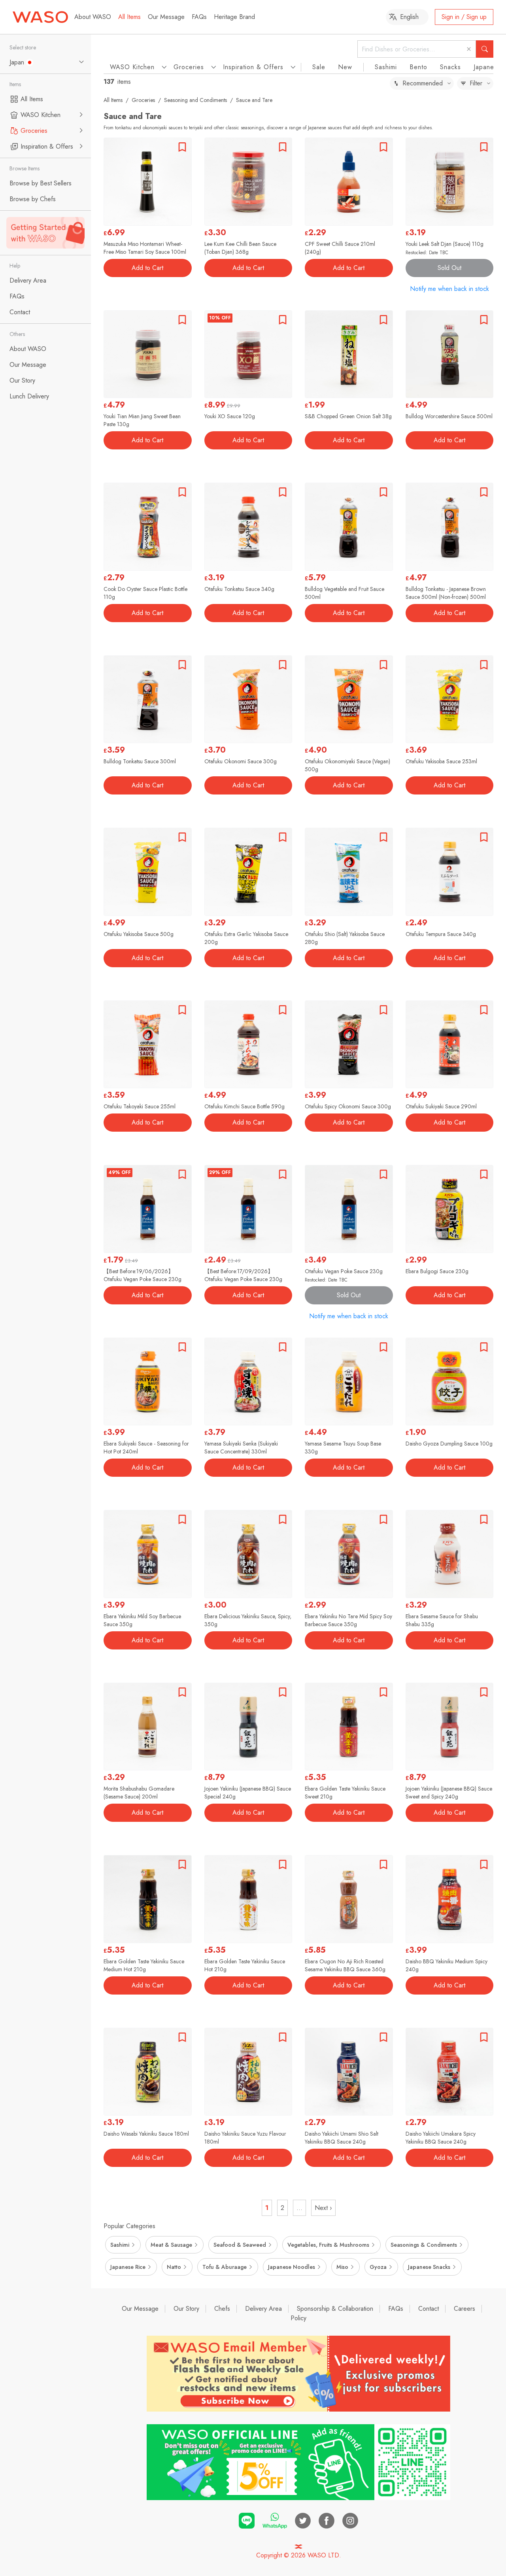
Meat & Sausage (171, 2245)
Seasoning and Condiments (195, 100)
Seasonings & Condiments (424, 2245)
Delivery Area (263, 2309)
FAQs (199, 17)
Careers (464, 2309)
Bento (418, 67)
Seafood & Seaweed (240, 2245)
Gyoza (378, 2267)
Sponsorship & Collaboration (335, 2309)
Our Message (166, 17)
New (345, 67)
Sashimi (386, 67)
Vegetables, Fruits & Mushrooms (328, 2245)
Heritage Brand (234, 17)
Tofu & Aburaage (225, 2267)
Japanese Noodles (292, 2267)
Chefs (222, 2309)
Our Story (186, 2309)
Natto (174, 2267)
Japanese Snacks (429, 2267)
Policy (298, 2318)
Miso (342, 2267)
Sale (319, 67)
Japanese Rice (128, 2267)
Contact (429, 2309)
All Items (129, 17)
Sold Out (449, 268)
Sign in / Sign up (464, 17)
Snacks (450, 67)
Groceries (143, 100)
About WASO (93, 17)
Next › (323, 2208)
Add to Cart (147, 268)
